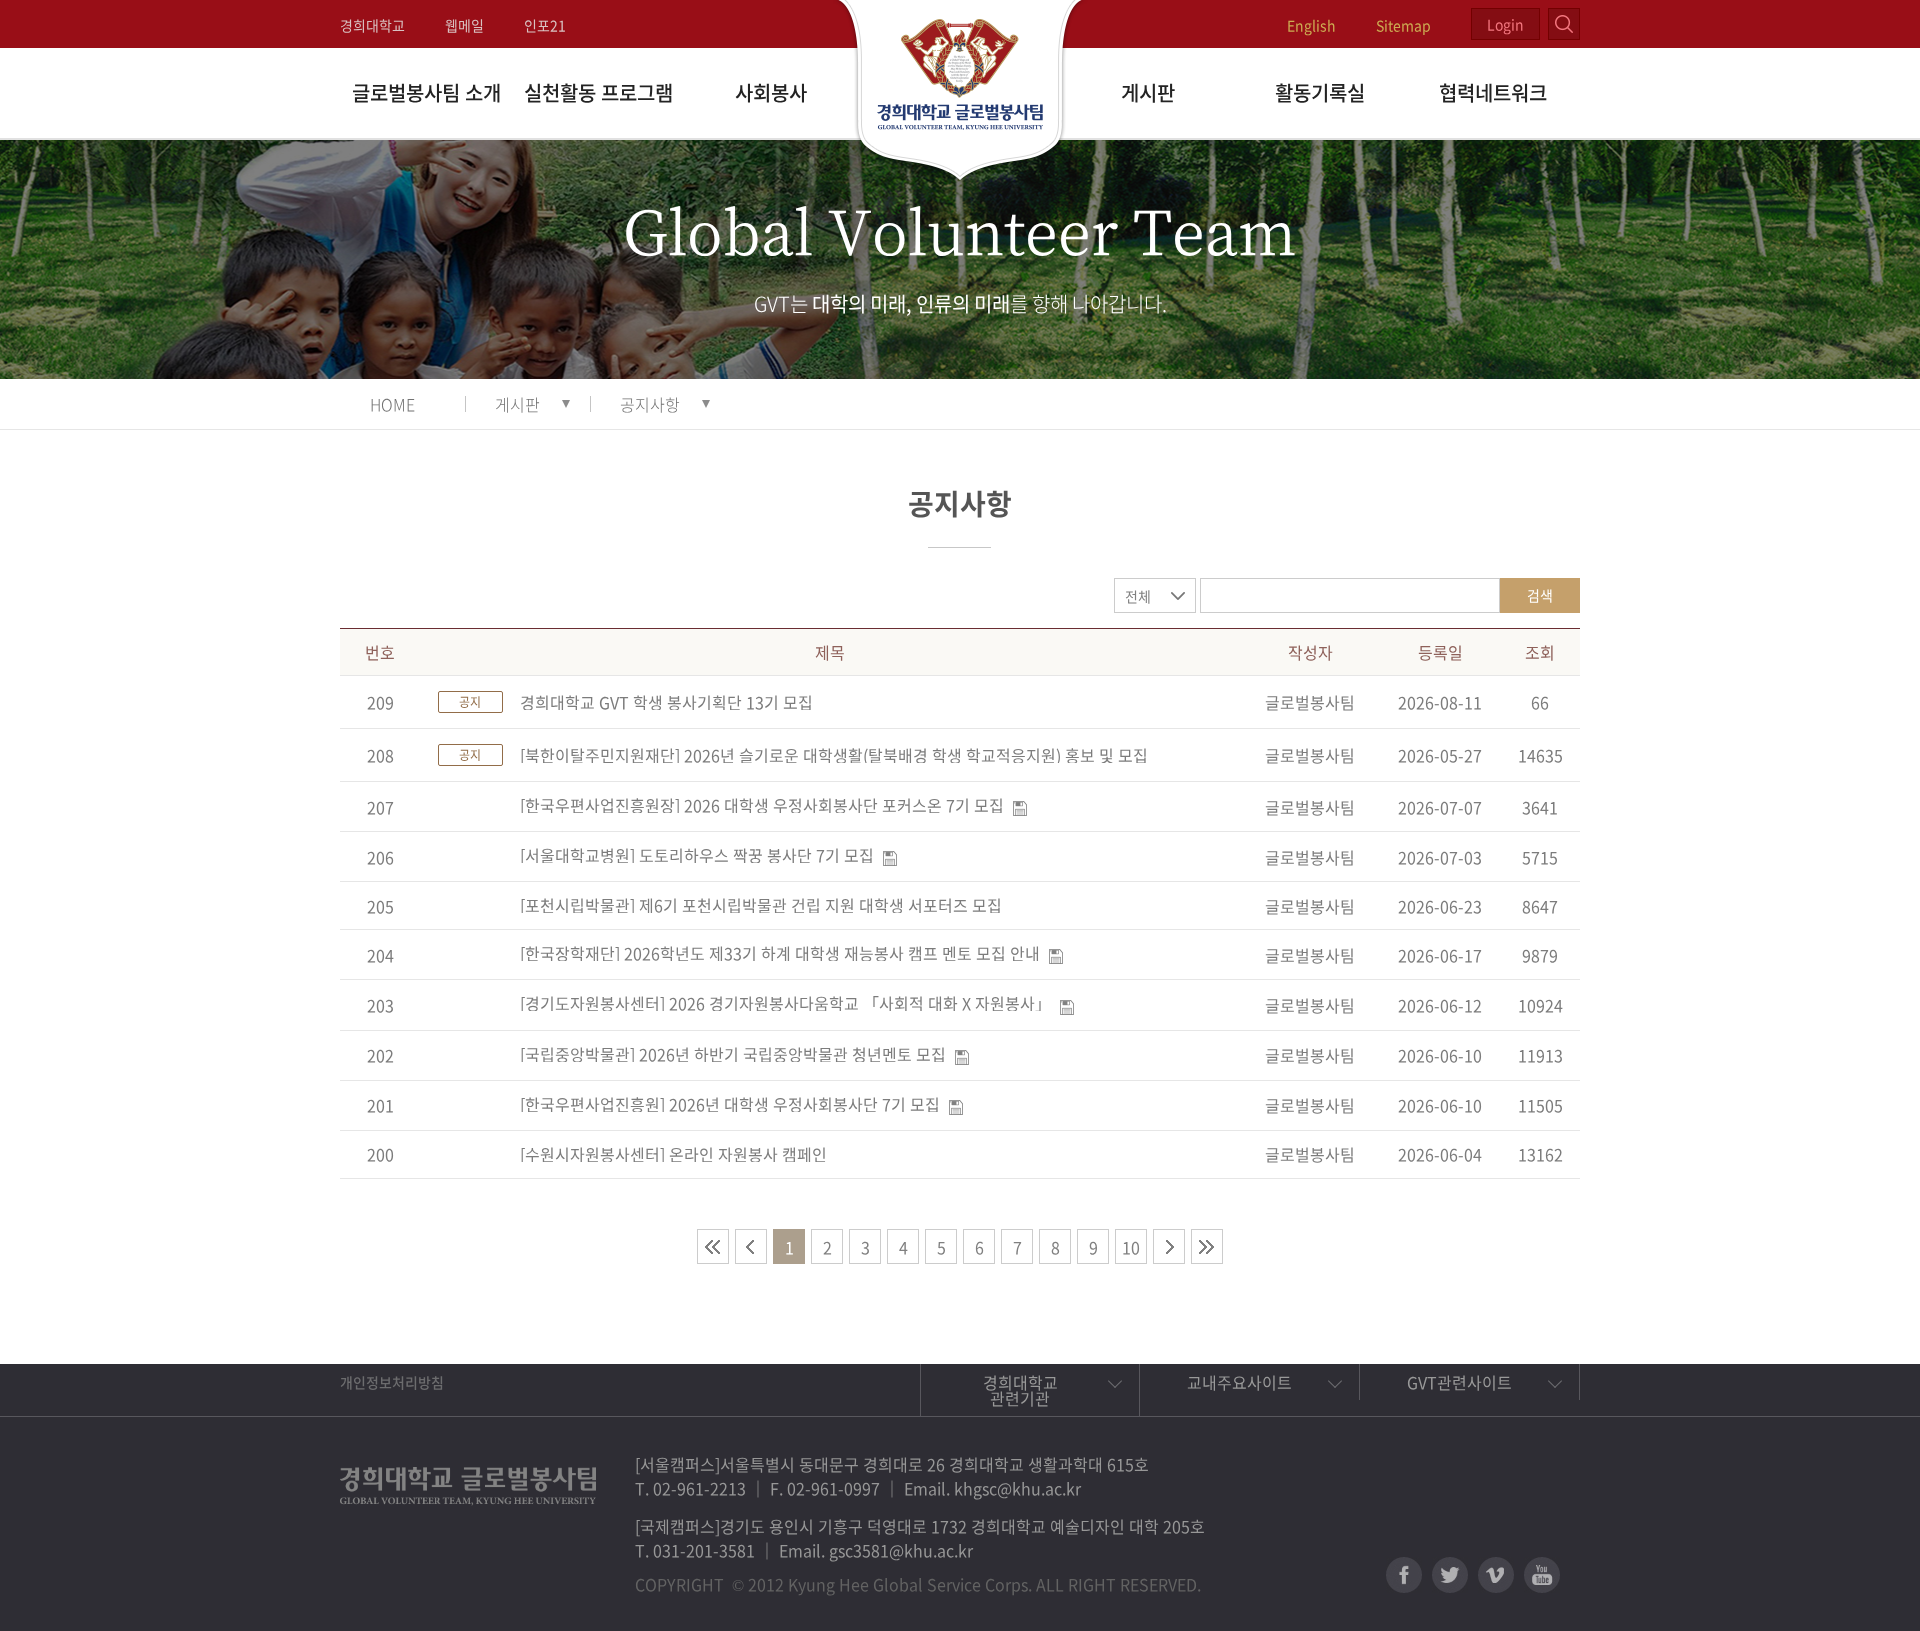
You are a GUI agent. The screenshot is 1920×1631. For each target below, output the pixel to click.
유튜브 (1542, 1575)
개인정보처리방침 (392, 1382)
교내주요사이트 (1239, 1382)
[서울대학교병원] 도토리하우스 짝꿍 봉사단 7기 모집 (697, 855)
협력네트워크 (1493, 92)
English (1311, 25)
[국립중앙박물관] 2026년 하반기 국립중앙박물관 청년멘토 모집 (733, 1054)
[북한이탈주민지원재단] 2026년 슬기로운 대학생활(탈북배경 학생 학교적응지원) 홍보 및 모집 (834, 755)
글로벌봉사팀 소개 (426, 92)
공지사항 (650, 404)
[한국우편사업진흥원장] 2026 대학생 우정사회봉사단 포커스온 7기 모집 (762, 805)
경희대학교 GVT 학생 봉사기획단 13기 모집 (666, 702)
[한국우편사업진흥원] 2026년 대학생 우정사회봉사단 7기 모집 (730, 1104)
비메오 (1496, 1575)
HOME (392, 404)
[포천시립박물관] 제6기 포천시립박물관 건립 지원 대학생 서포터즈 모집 (761, 905)
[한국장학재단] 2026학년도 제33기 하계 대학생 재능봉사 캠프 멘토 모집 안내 (780, 953)
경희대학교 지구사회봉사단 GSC (960, 92)
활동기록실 (1320, 92)
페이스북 (1404, 1575)
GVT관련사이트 (1459, 1382)
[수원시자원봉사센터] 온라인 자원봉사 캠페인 (673, 1154)
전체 (1138, 596)
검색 (1540, 595)
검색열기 (1564, 24)
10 (1131, 1247)
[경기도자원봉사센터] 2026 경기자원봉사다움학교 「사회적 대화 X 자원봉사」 (785, 1003)
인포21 (545, 25)
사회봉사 (771, 92)
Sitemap (1403, 25)
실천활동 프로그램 (598, 92)
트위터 (1450, 1575)
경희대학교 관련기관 (1020, 1390)
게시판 (1148, 92)
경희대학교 (372, 25)
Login (1505, 24)
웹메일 (464, 25)
